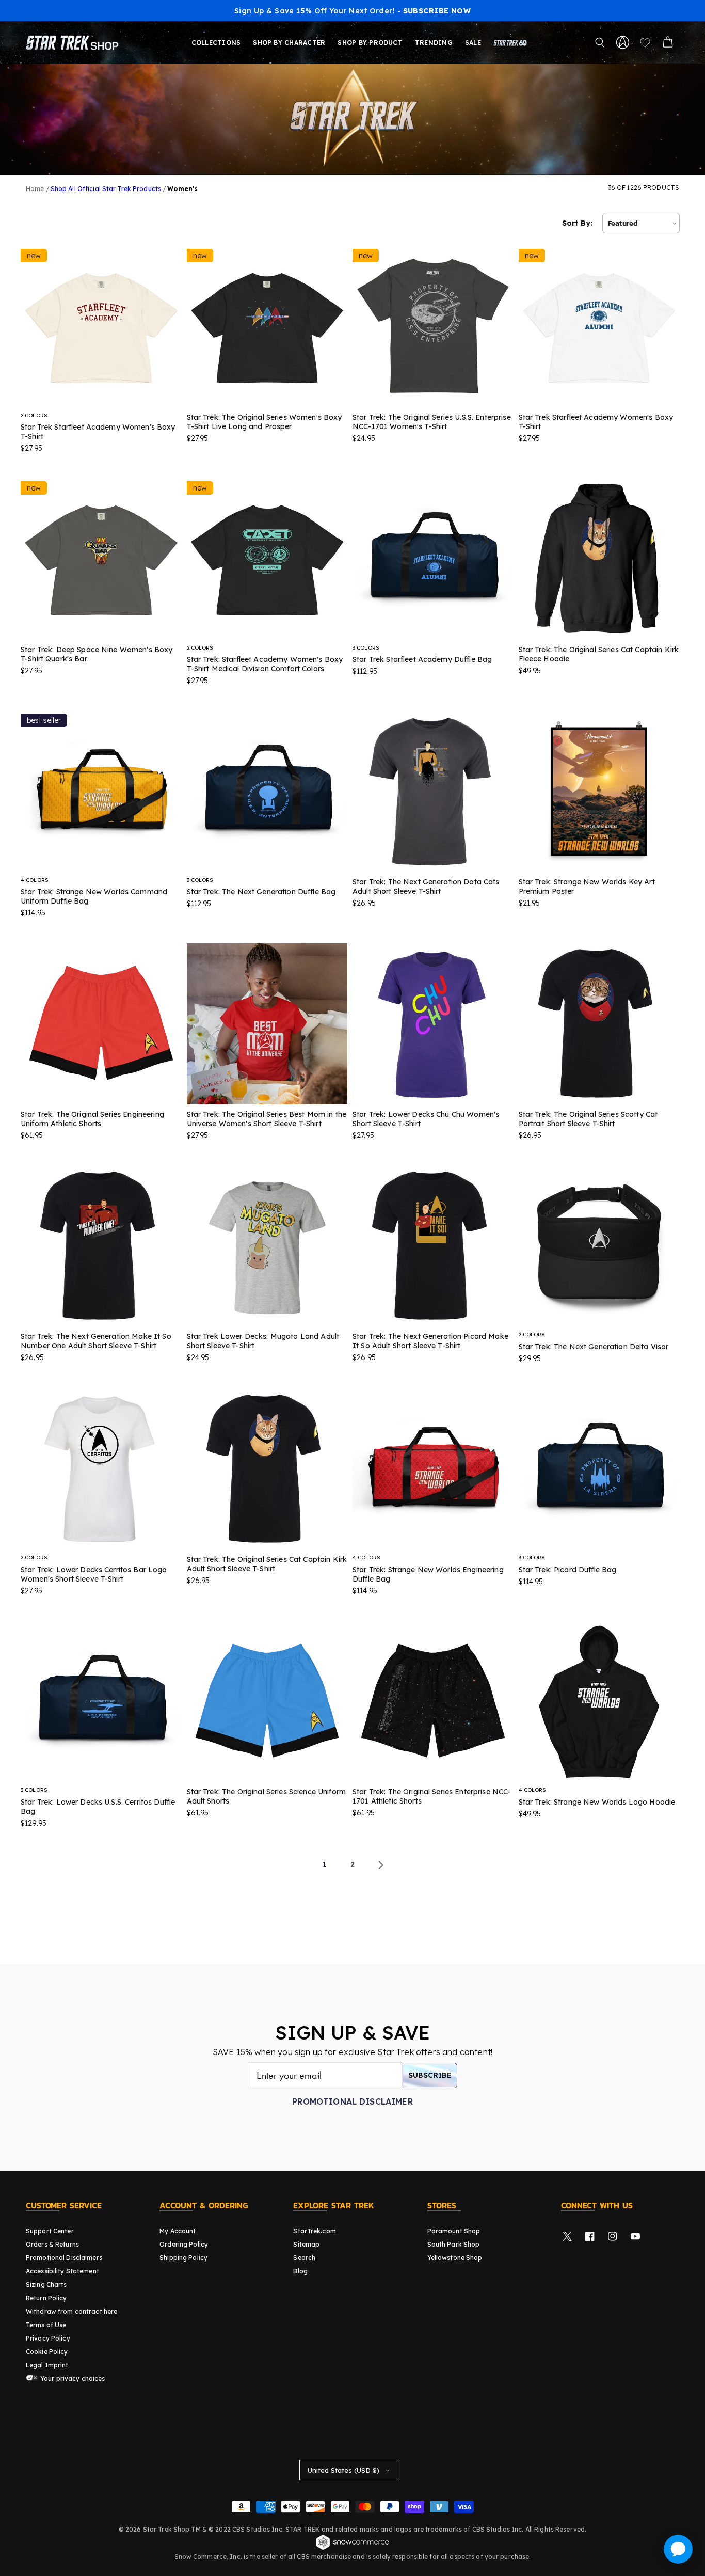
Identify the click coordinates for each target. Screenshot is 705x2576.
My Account (178, 2231)
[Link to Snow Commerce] (352, 2548)
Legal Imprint (47, 2365)
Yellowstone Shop (455, 2258)
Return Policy (46, 2298)
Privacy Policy (48, 2338)
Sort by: (577, 223)
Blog (300, 2271)
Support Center (50, 2231)
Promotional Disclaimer (352, 2101)
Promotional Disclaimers (64, 2258)
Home (35, 189)
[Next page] (380, 1865)
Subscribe (430, 2075)
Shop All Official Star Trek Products (106, 189)
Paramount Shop (454, 2231)
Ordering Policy (184, 2244)
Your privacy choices (72, 2379)
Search (304, 2258)
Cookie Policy (47, 2352)
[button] (600, 42)
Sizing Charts (46, 2285)
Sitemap (306, 2244)
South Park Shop (454, 2244)
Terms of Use (46, 2325)
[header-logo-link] (74, 42)
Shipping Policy (183, 2258)
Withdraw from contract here (71, 2311)
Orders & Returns (52, 2244)
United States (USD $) (343, 2470)
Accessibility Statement (62, 2271)
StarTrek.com (314, 2231)
